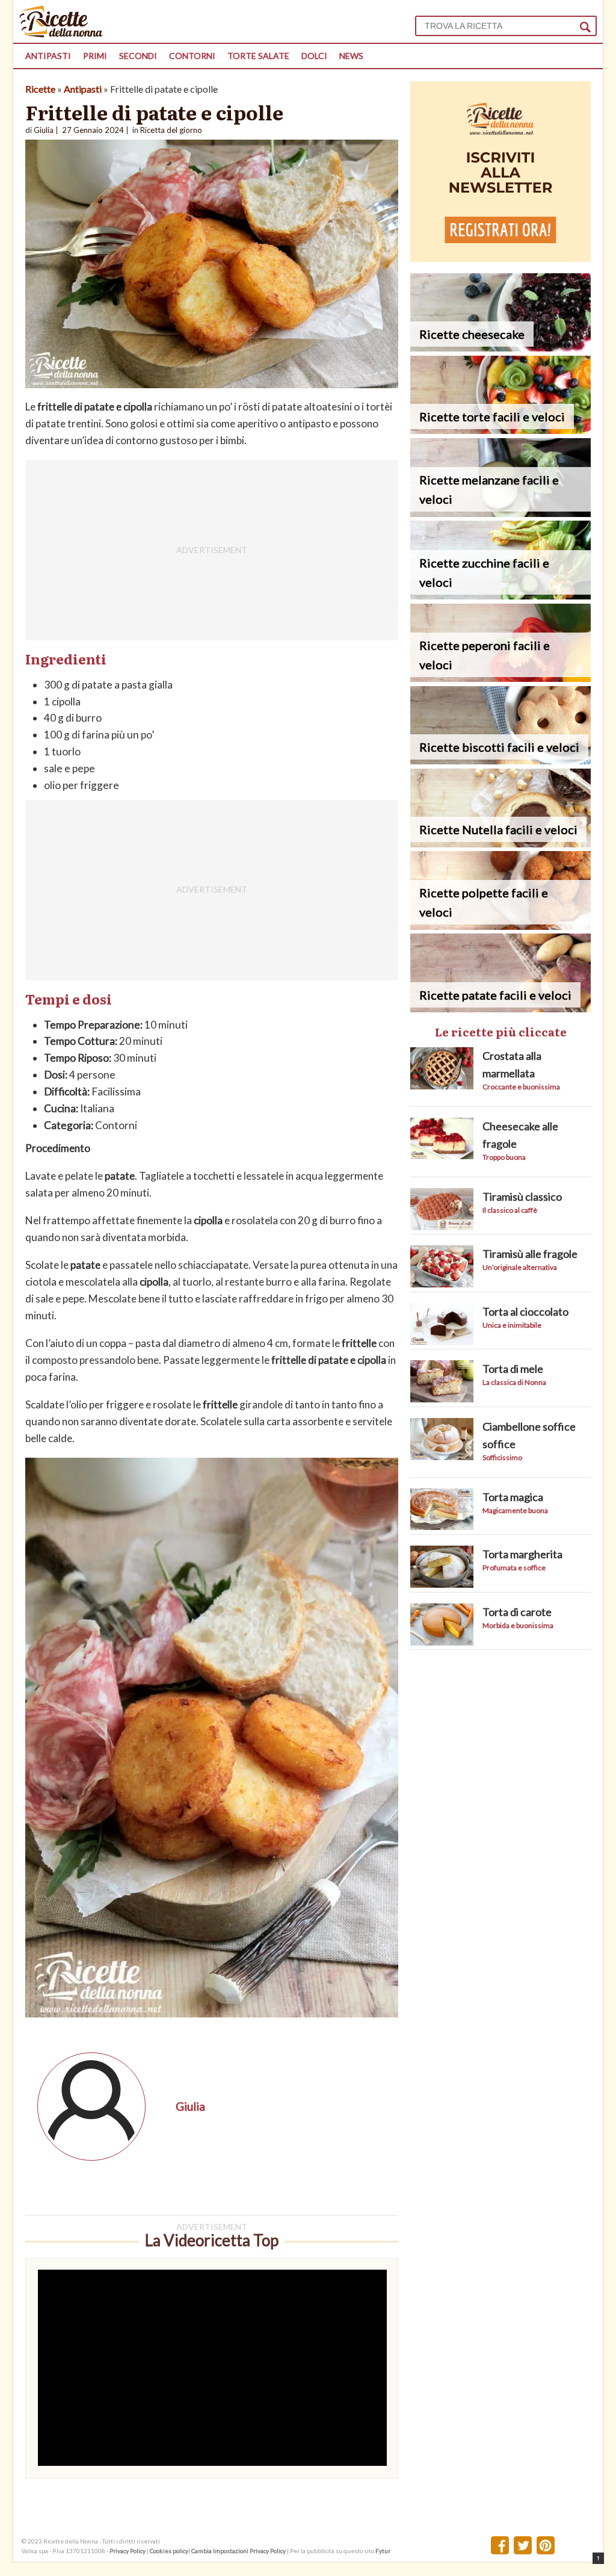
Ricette (40, 89)
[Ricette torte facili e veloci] (500, 430)
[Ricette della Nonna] (61, 34)
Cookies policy (169, 2551)
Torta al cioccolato (525, 1311)
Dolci (314, 56)
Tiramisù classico (522, 1197)
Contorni (192, 56)
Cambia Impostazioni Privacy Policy (239, 2551)
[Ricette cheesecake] (500, 348)
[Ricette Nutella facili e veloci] (500, 844)
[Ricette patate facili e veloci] (500, 1008)
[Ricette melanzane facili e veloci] (500, 513)
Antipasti (48, 56)
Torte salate (258, 56)
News (351, 56)
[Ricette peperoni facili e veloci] (500, 678)
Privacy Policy (128, 2551)
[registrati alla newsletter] (500, 258)
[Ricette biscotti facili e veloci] (500, 760)
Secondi (138, 56)
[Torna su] (598, 2558)
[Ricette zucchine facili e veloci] (500, 596)
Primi (95, 56)
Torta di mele (513, 1369)
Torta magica (513, 1497)
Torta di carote (517, 1612)
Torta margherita (522, 1554)
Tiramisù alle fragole (530, 1254)
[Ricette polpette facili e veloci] (500, 926)
